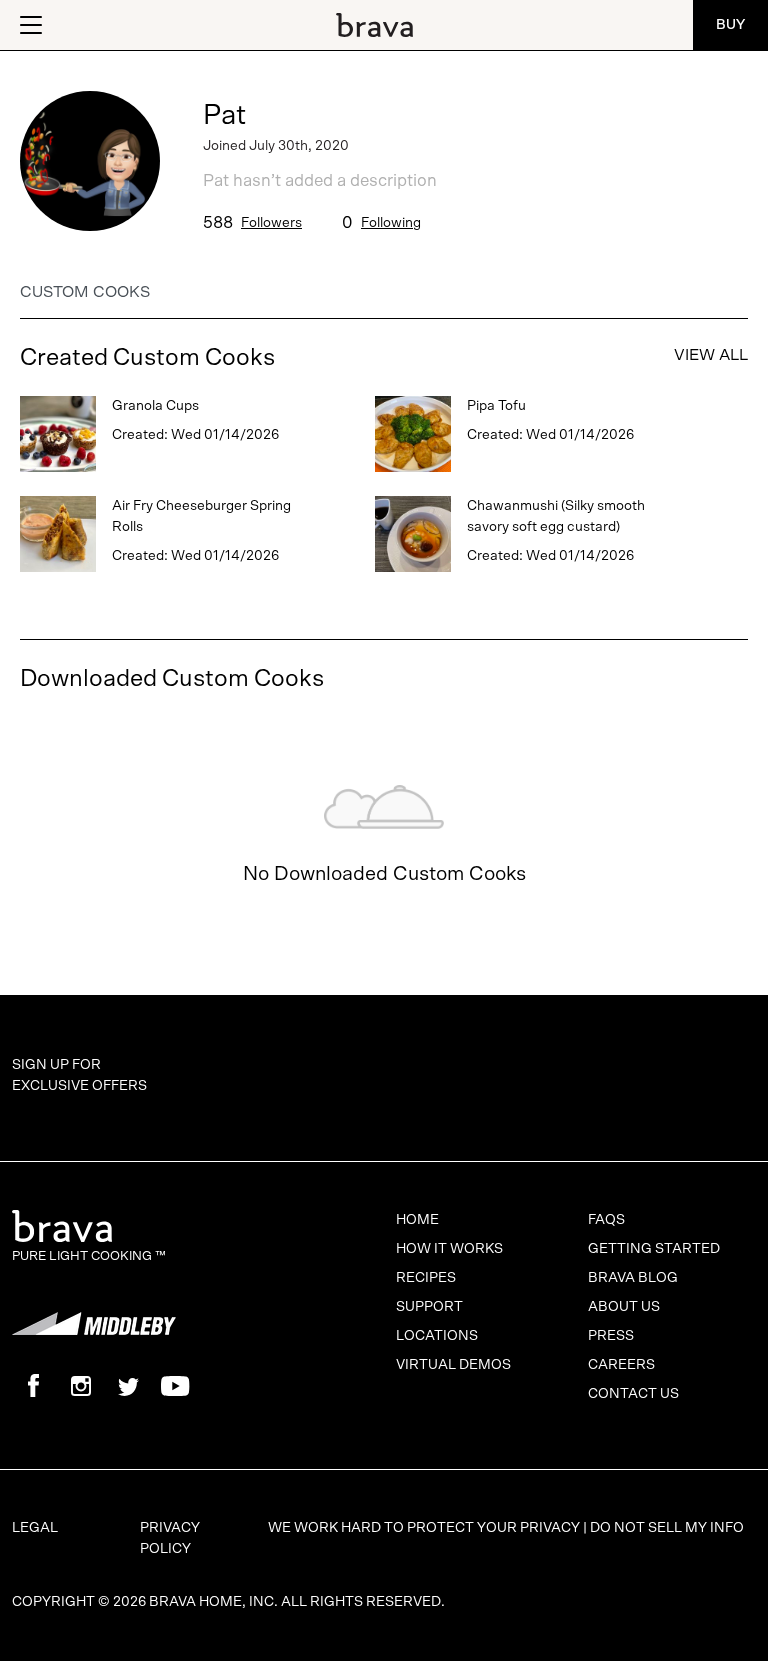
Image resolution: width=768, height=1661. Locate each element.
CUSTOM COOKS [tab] (85, 292)
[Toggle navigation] (29, 25)
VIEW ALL (711, 355)
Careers (621, 1365)
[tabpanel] (384, 615)
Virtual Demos (453, 1365)
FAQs (606, 1220)
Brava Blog (633, 1278)
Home (417, 1220)
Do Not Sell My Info (667, 1528)
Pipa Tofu (496, 406)
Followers (271, 223)
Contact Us (633, 1394)
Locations (437, 1336)
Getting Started (654, 1249)
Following (391, 223)
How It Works (449, 1249)
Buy (730, 25)
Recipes (426, 1278)
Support (429, 1307)
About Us (624, 1307)
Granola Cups (155, 406)
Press (611, 1336)
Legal (35, 1528)
